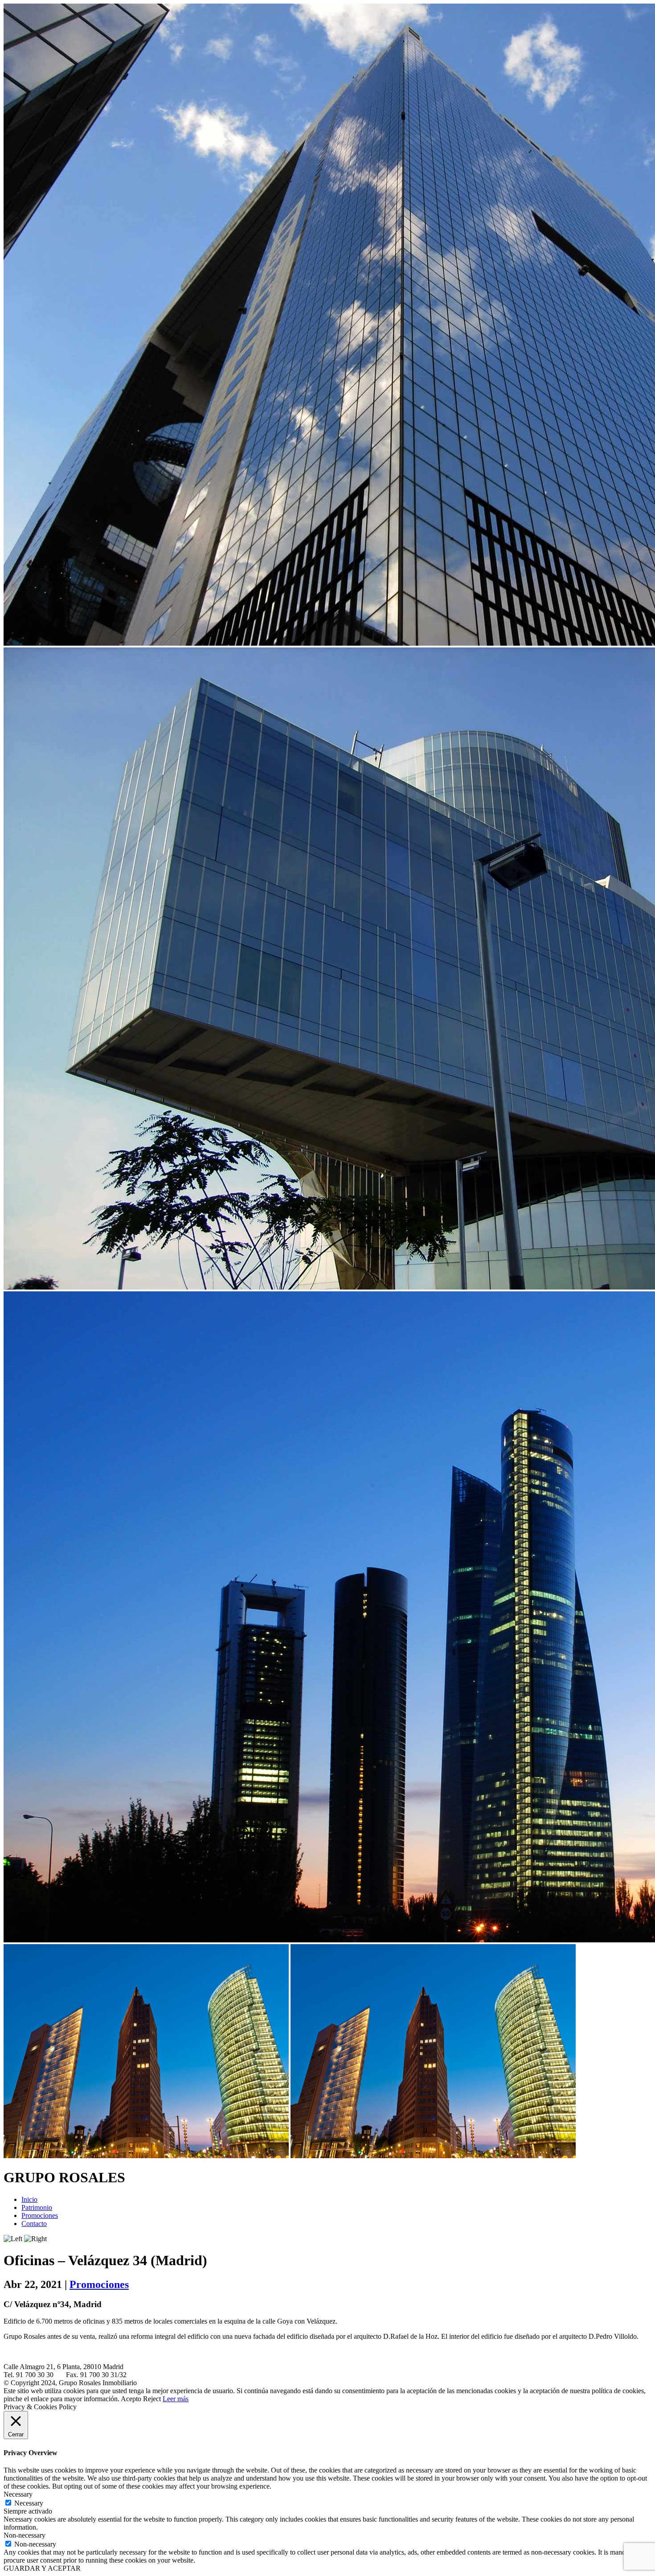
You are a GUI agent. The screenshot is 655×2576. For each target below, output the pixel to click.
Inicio (29, 2199)
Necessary (29, 2503)
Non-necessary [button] (25, 2535)
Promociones (40, 2215)
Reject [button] (152, 2399)
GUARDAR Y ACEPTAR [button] (42, 2568)
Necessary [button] (18, 2494)
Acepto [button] (131, 2399)
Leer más (176, 2399)
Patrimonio (37, 2207)
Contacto (34, 2224)
